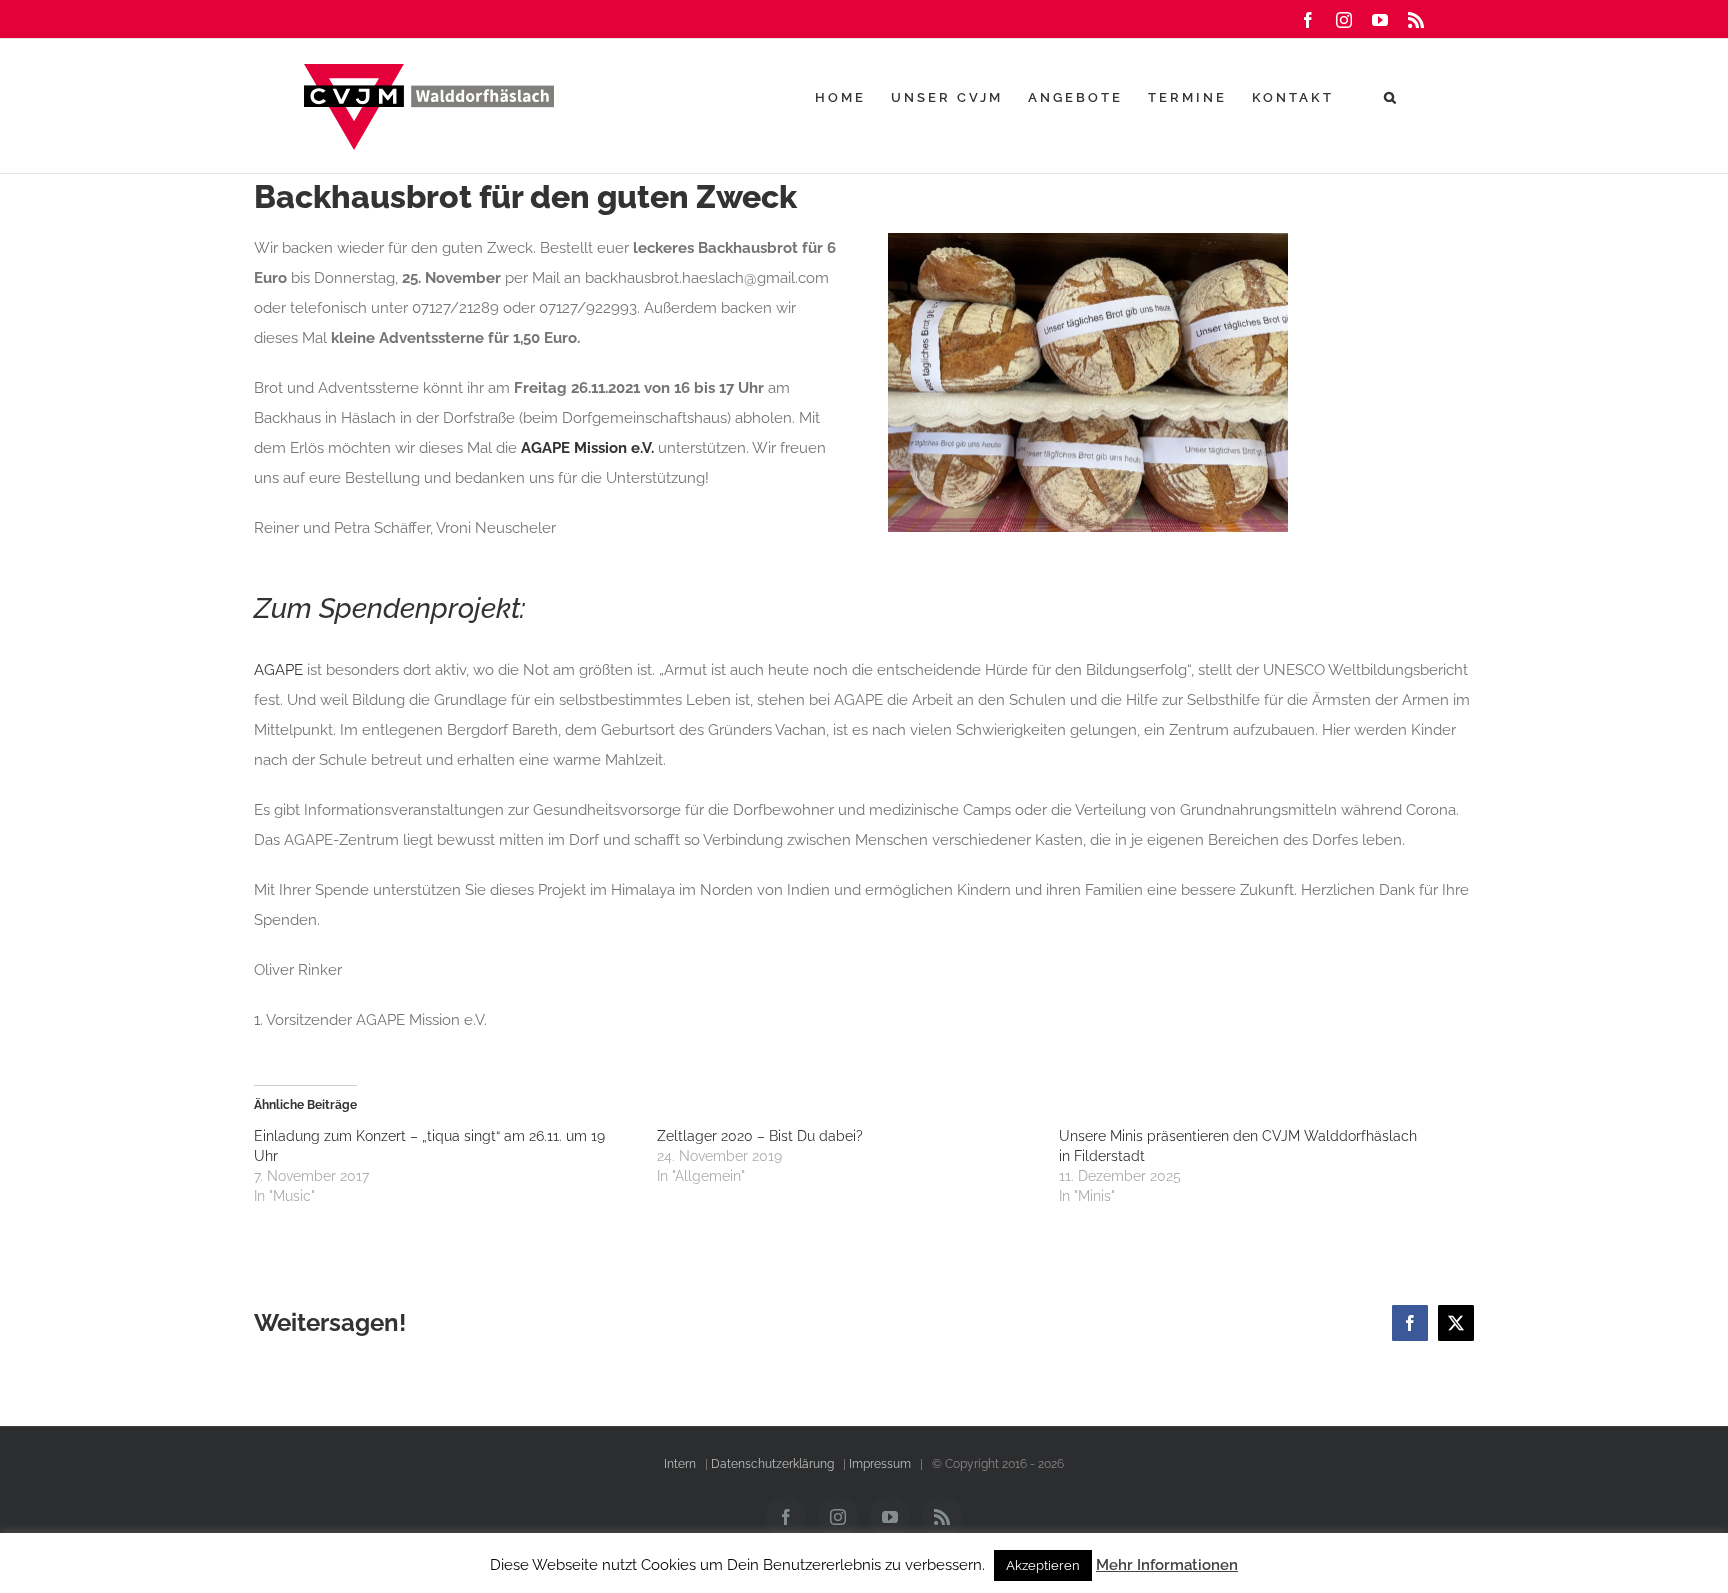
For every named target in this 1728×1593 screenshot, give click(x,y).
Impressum (880, 1464)
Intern (680, 1464)
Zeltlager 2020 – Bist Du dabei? (760, 1136)
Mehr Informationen (1167, 1565)
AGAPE (278, 670)
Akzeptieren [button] (1043, 1565)
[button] (1391, 97)
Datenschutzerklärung (772, 1464)
